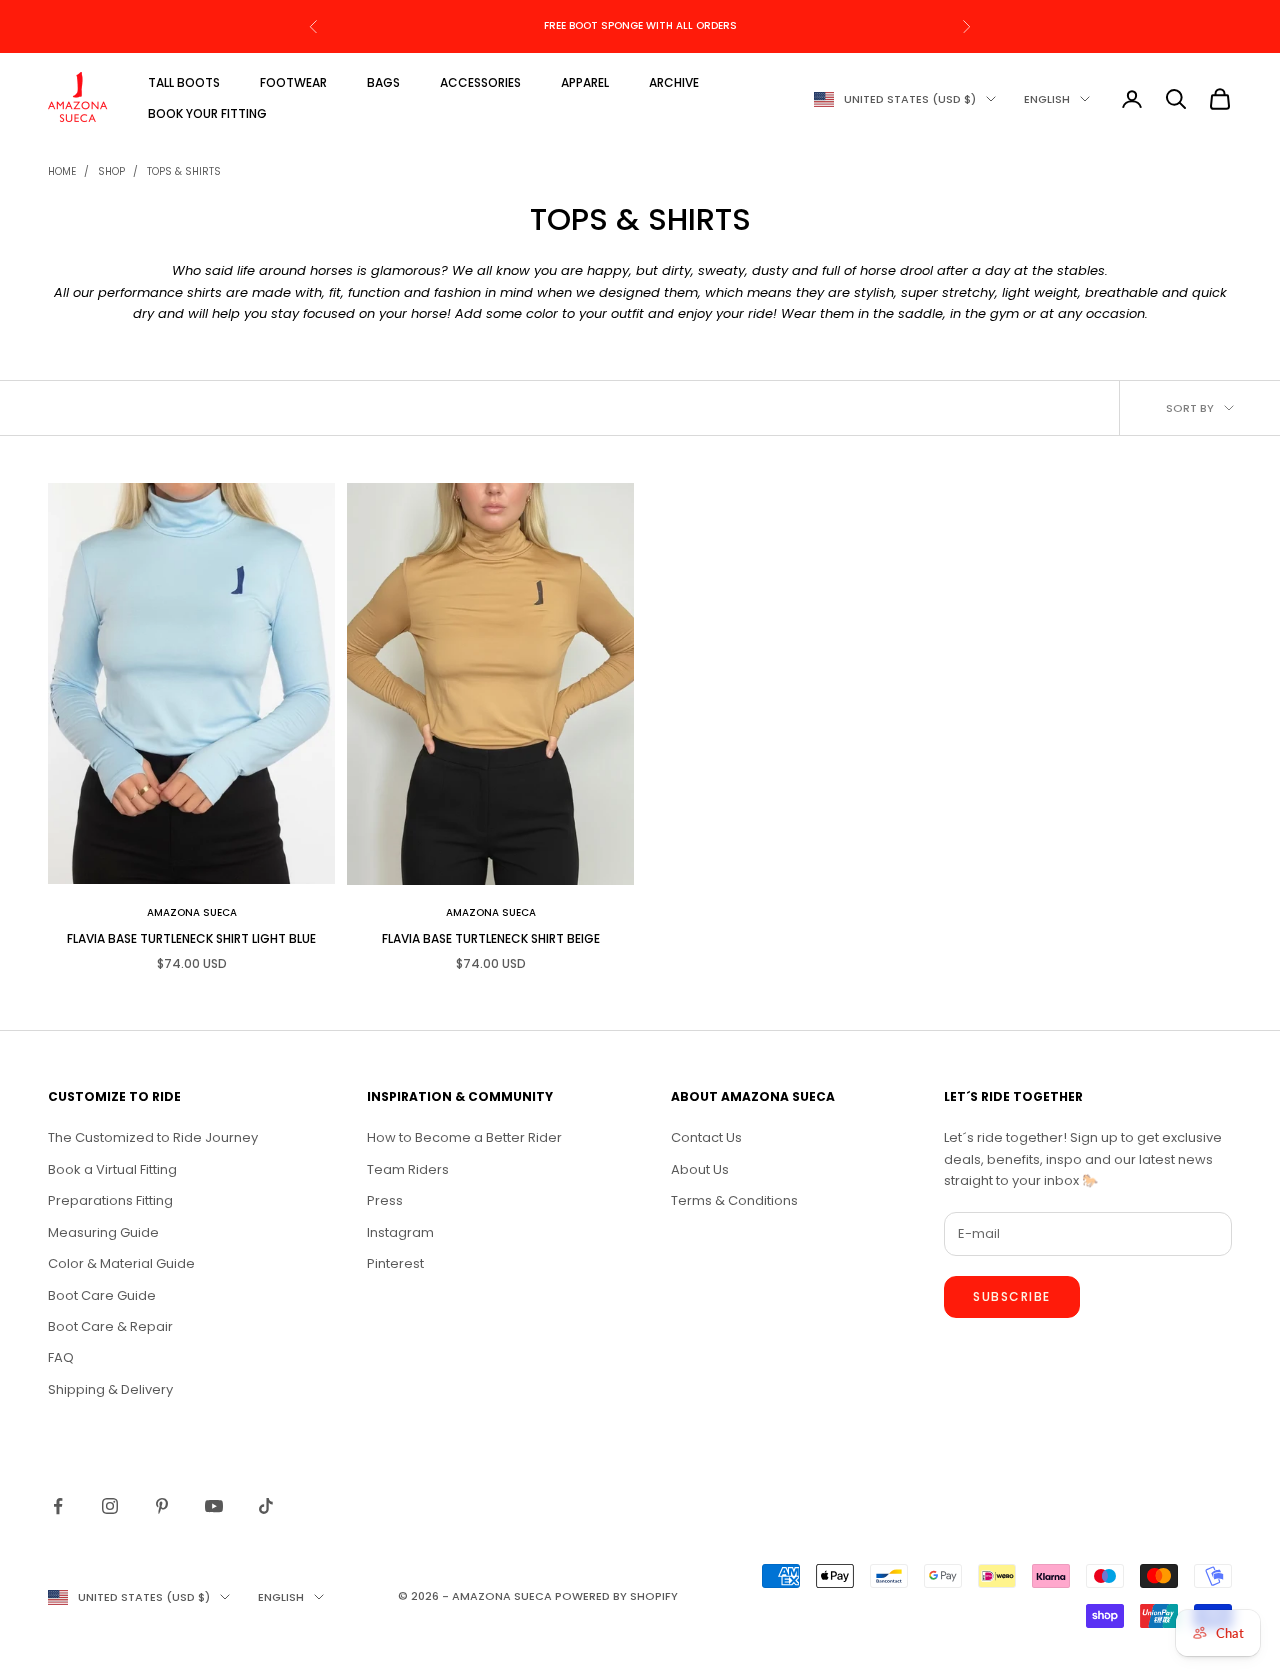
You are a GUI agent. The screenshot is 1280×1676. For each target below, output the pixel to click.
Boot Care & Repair (110, 1326)
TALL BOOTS (184, 82)
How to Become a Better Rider (464, 1137)
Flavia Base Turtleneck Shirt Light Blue (191, 938)
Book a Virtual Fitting (112, 1169)
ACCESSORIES (480, 82)
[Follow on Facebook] (58, 1506)
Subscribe (1012, 1296)
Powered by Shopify (616, 1596)
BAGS (383, 82)
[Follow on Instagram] (110, 1506)
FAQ (61, 1357)
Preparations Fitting (110, 1200)
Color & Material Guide (121, 1263)
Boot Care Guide (102, 1295)
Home (62, 171)
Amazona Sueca (192, 912)
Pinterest (395, 1263)
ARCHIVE (674, 82)
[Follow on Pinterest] (162, 1506)
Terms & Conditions (734, 1200)
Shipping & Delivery (110, 1389)
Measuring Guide (103, 1232)
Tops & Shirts (184, 171)
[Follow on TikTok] (266, 1506)
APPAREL (585, 82)
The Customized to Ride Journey (153, 1137)
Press (385, 1200)
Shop (111, 171)
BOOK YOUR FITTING (207, 113)
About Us (700, 1169)
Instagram (400, 1232)
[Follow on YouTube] (214, 1506)
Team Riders (408, 1169)
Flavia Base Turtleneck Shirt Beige (491, 938)
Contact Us (706, 1137)
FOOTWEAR (293, 82)
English (1047, 99)
